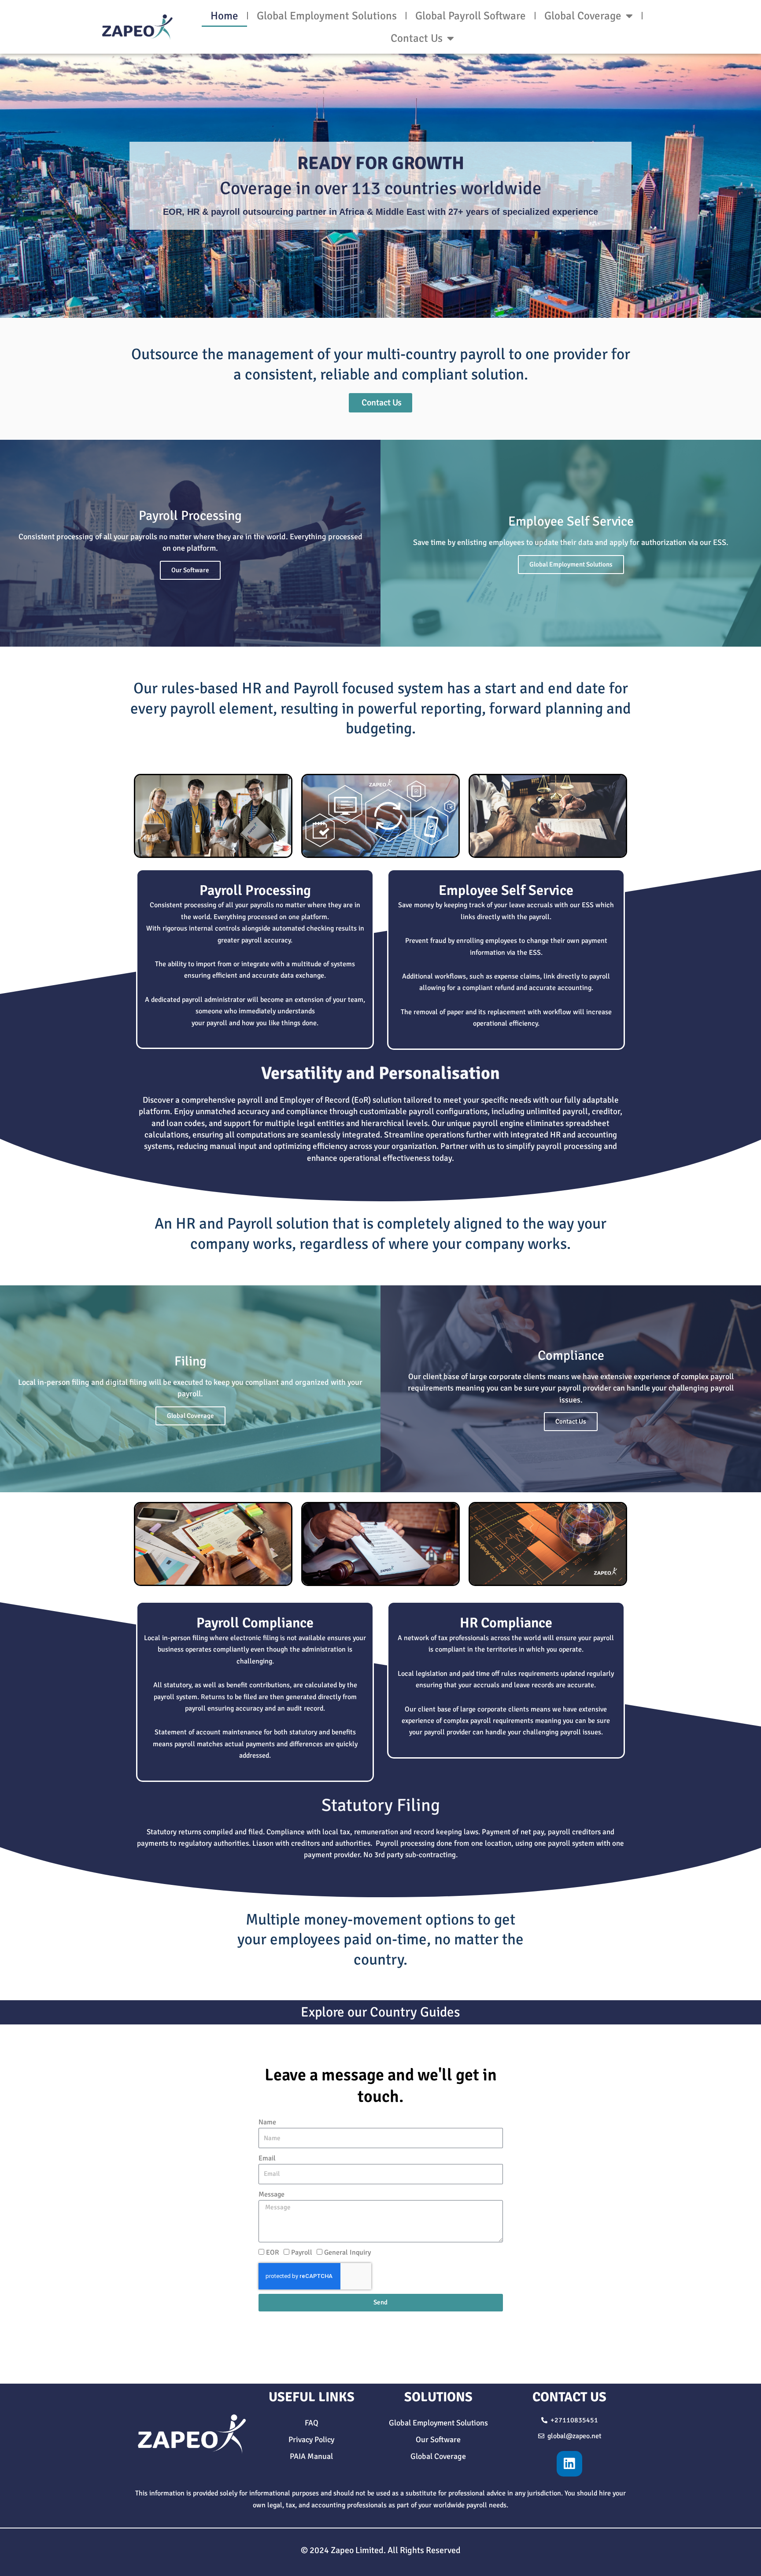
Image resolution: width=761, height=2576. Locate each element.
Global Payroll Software (471, 16)
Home (224, 16)
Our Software (190, 570)
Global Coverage (583, 16)
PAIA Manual (311, 2456)
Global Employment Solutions (327, 16)
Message (272, 2194)
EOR (273, 2252)
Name (267, 2122)
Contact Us (417, 38)
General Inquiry (347, 2252)
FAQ (312, 2423)
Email (267, 2158)
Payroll (302, 2252)
